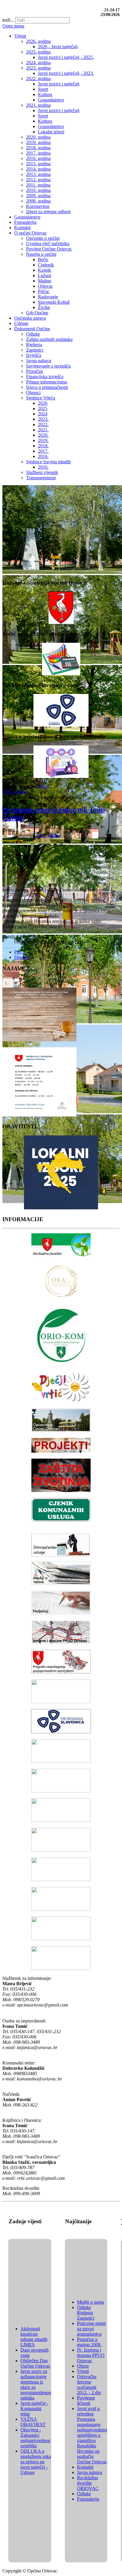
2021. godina (15, 792)
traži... (8, 20)
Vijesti (43, 786)
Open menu (13, 26)
